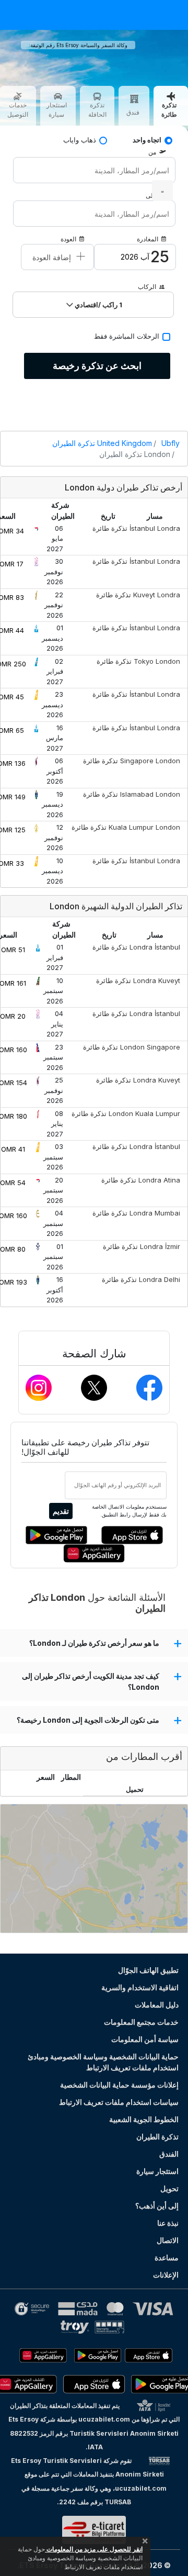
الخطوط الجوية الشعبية (144, 2119)
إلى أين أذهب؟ (157, 2206)
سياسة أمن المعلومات (145, 2039)
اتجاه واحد (147, 140)
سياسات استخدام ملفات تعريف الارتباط (119, 2102)
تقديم (61, 1511)
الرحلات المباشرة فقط (127, 336)
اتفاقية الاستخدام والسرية (140, 1987)
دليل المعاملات (157, 2005)
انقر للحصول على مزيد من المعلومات (94, 2549)
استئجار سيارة (157, 2171)
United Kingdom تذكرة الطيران (102, 443)
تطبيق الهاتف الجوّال (148, 1970)
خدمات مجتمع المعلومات (141, 2022)
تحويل (169, 2188)
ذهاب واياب (80, 140)
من (152, 152)
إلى (150, 196)
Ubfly (171, 443)
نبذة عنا (168, 2223)
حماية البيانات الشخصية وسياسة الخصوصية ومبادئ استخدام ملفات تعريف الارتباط (103, 2062)
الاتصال (168, 2240)
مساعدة (167, 2257)
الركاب (147, 287)
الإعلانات (166, 2275)
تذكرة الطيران (157, 2137)
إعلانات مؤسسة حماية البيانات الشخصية (119, 2085)
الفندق (169, 2154)
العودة (68, 239)
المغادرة (148, 239)
